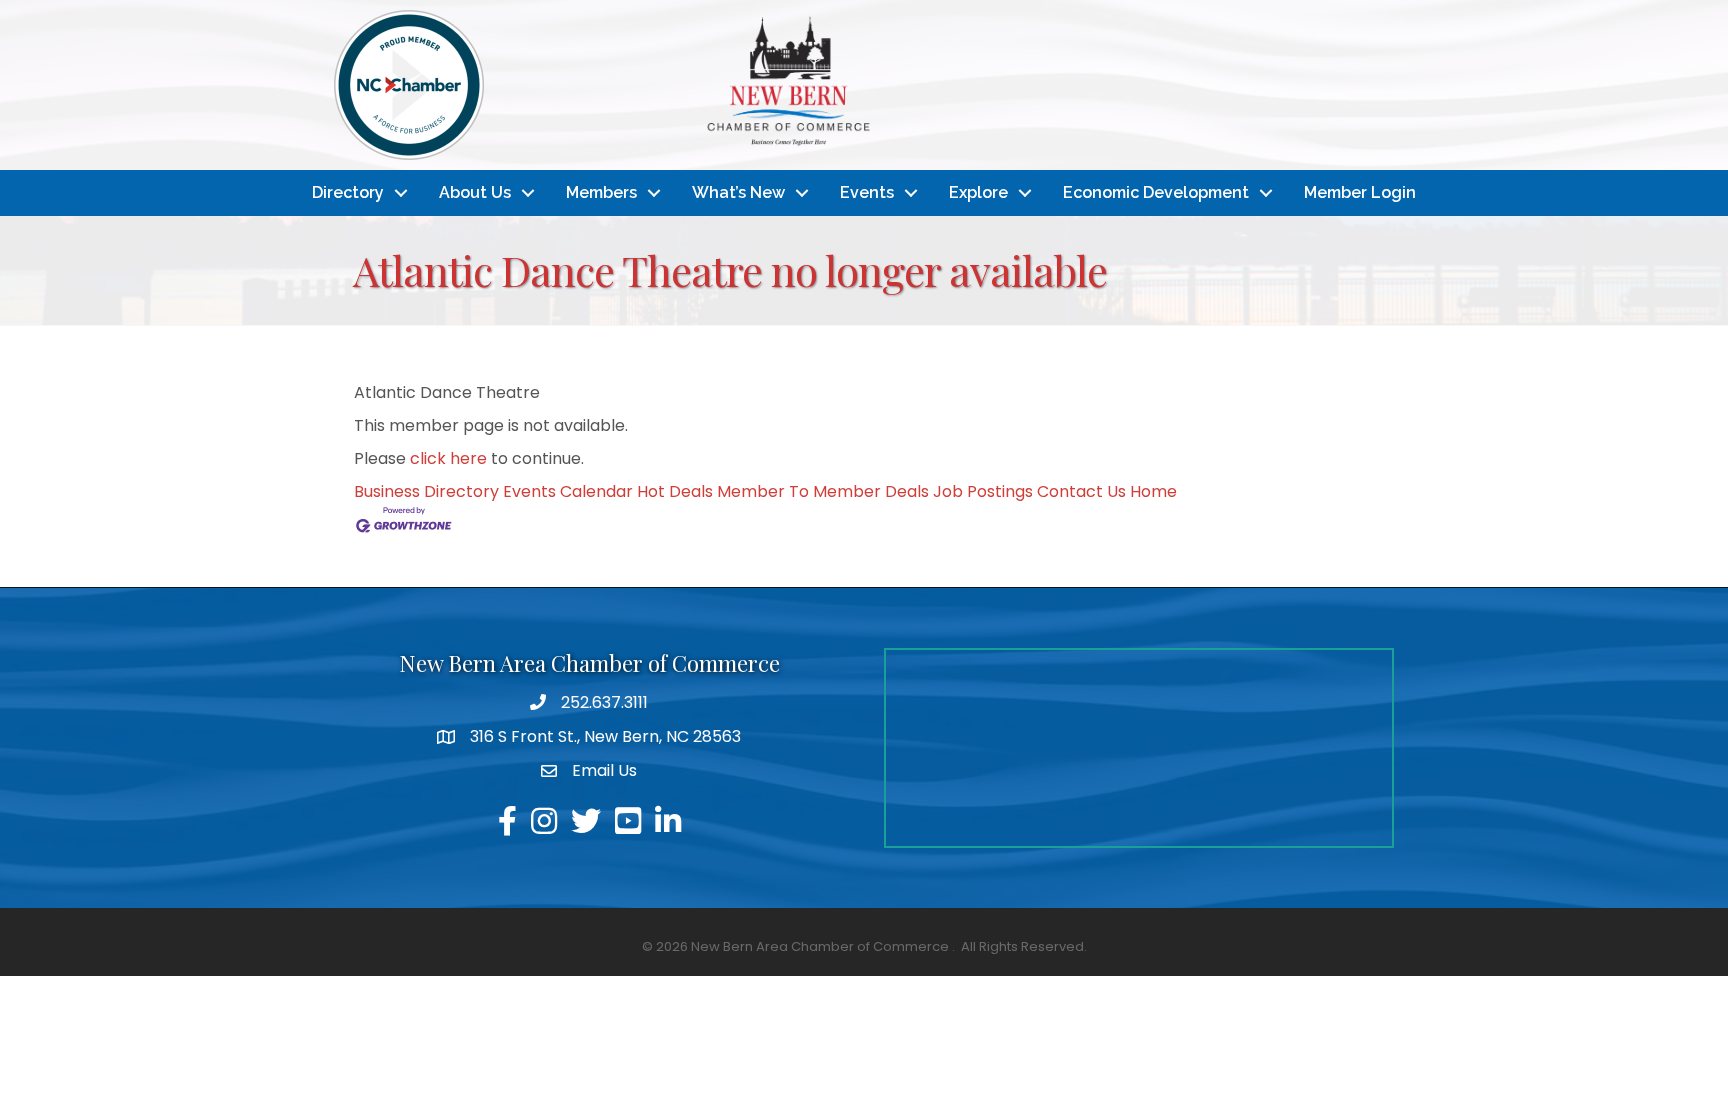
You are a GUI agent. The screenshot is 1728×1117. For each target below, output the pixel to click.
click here (448, 458)
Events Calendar (568, 491)
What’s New (738, 192)
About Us (475, 192)
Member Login (1360, 192)
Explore (978, 192)
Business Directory (426, 491)
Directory (348, 192)
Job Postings (983, 491)
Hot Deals (675, 491)
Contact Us (1081, 491)
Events (867, 192)
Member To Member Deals (823, 491)
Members (601, 192)
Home (1153, 491)
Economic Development (1156, 192)
